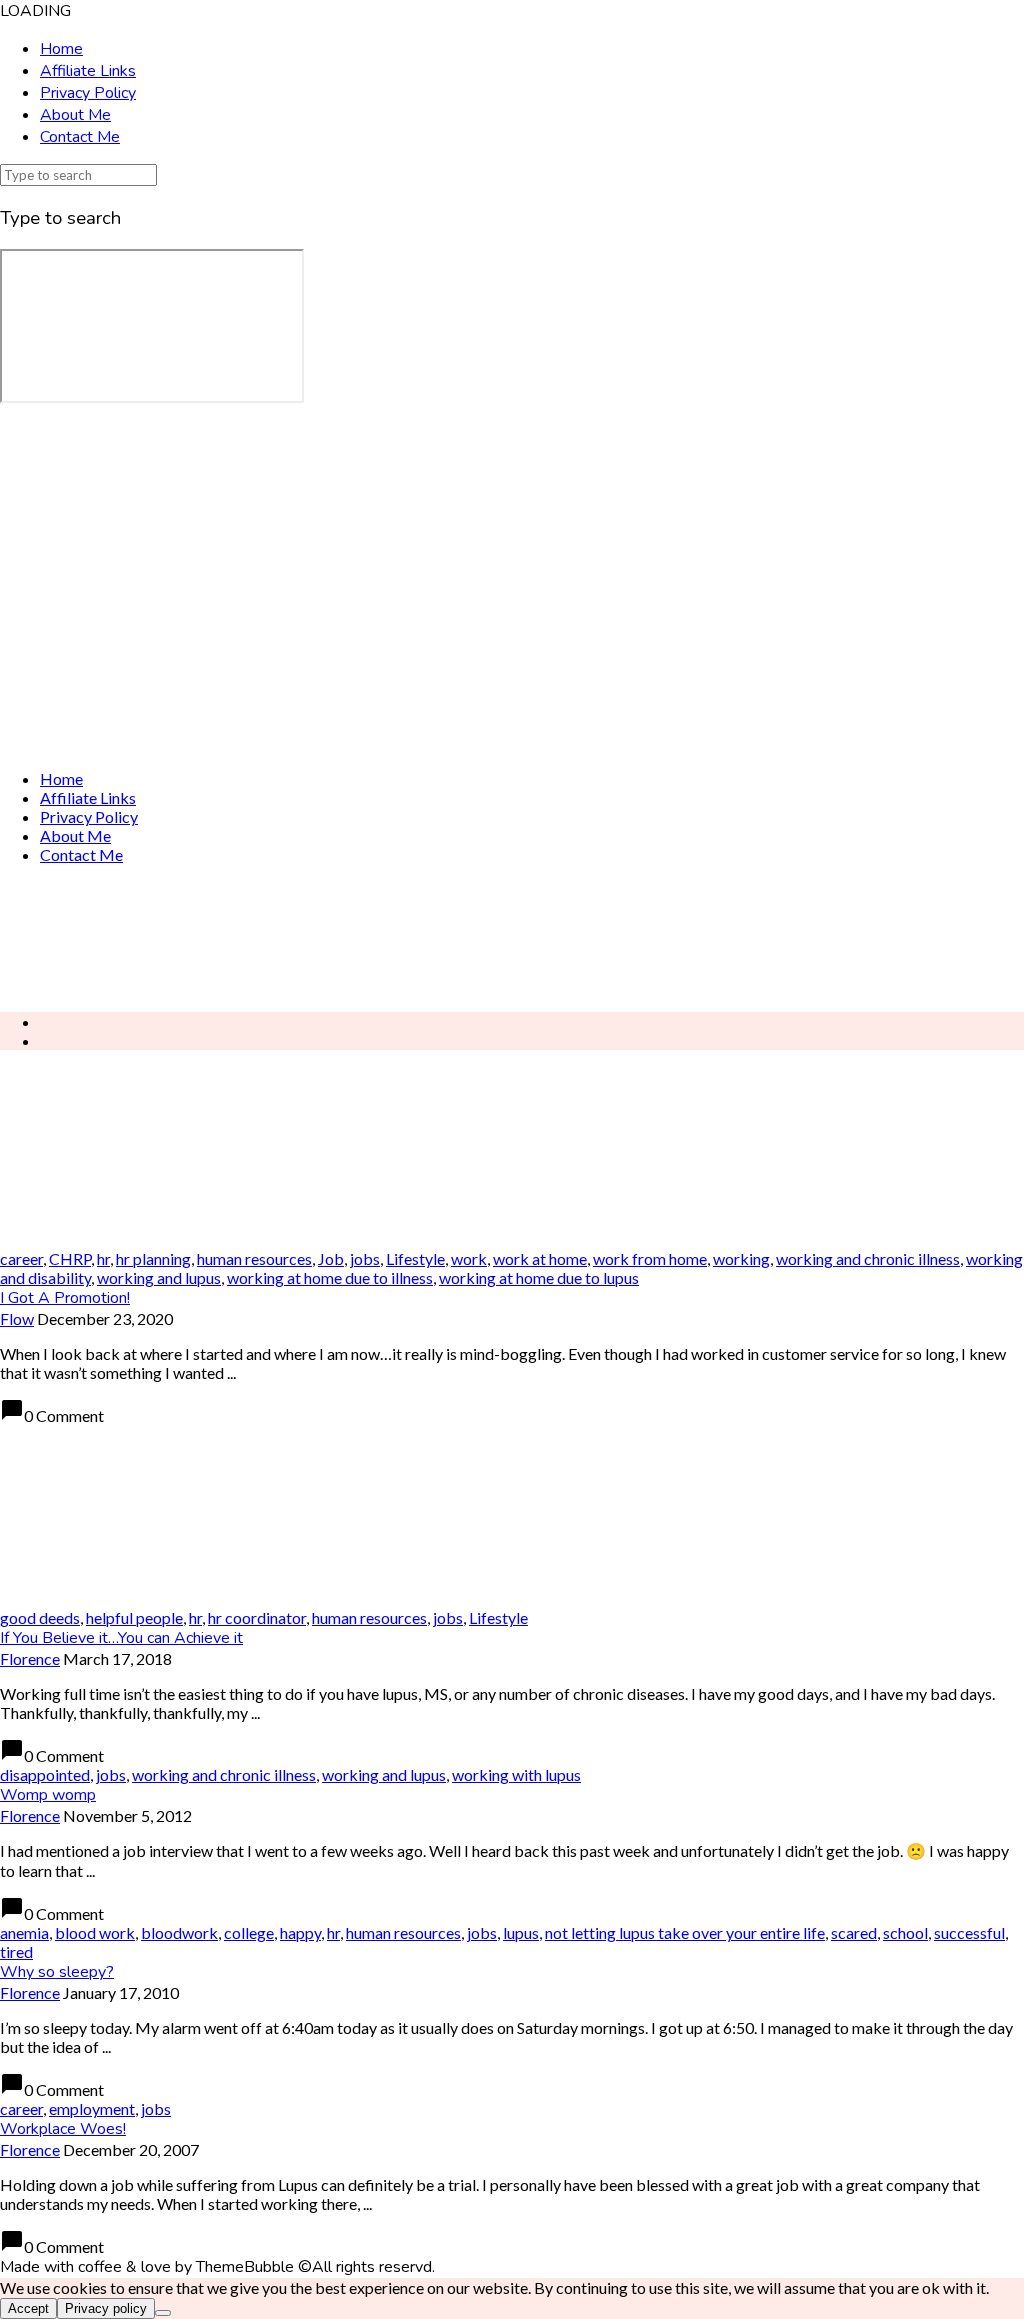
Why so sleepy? (57, 1972)
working (741, 1258)
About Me (75, 115)
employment (92, 2108)
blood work (95, 1932)
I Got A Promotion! (65, 1298)
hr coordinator (257, 1617)
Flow (17, 1318)
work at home (540, 1258)
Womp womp (48, 1795)
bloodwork (179, 1932)
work (469, 1258)
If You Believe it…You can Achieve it (121, 1638)
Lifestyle (415, 1258)
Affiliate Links (88, 71)
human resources (254, 1258)
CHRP (70, 1258)
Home (61, 49)
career (21, 1258)
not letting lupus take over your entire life (685, 1932)
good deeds (40, 1617)
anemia (24, 1932)
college (249, 1932)
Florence (30, 1658)
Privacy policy (106, 2308)
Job (331, 1258)
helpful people (134, 1617)
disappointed (45, 1774)
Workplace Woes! (63, 2129)
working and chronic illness (868, 1258)
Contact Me (80, 137)
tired (16, 1951)
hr (103, 1258)
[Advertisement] (512, 938)
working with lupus (516, 1774)
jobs (365, 1258)
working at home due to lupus (539, 1277)
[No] (163, 2313)
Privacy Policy (88, 93)
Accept (28, 2308)
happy (300, 1932)
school (905, 1932)
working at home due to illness (330, 1277)
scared (854, 1932)
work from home (650, 1258)
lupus (521, 1932)
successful (969, 1932)
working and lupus (159, 1277)
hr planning (153, 1258)
